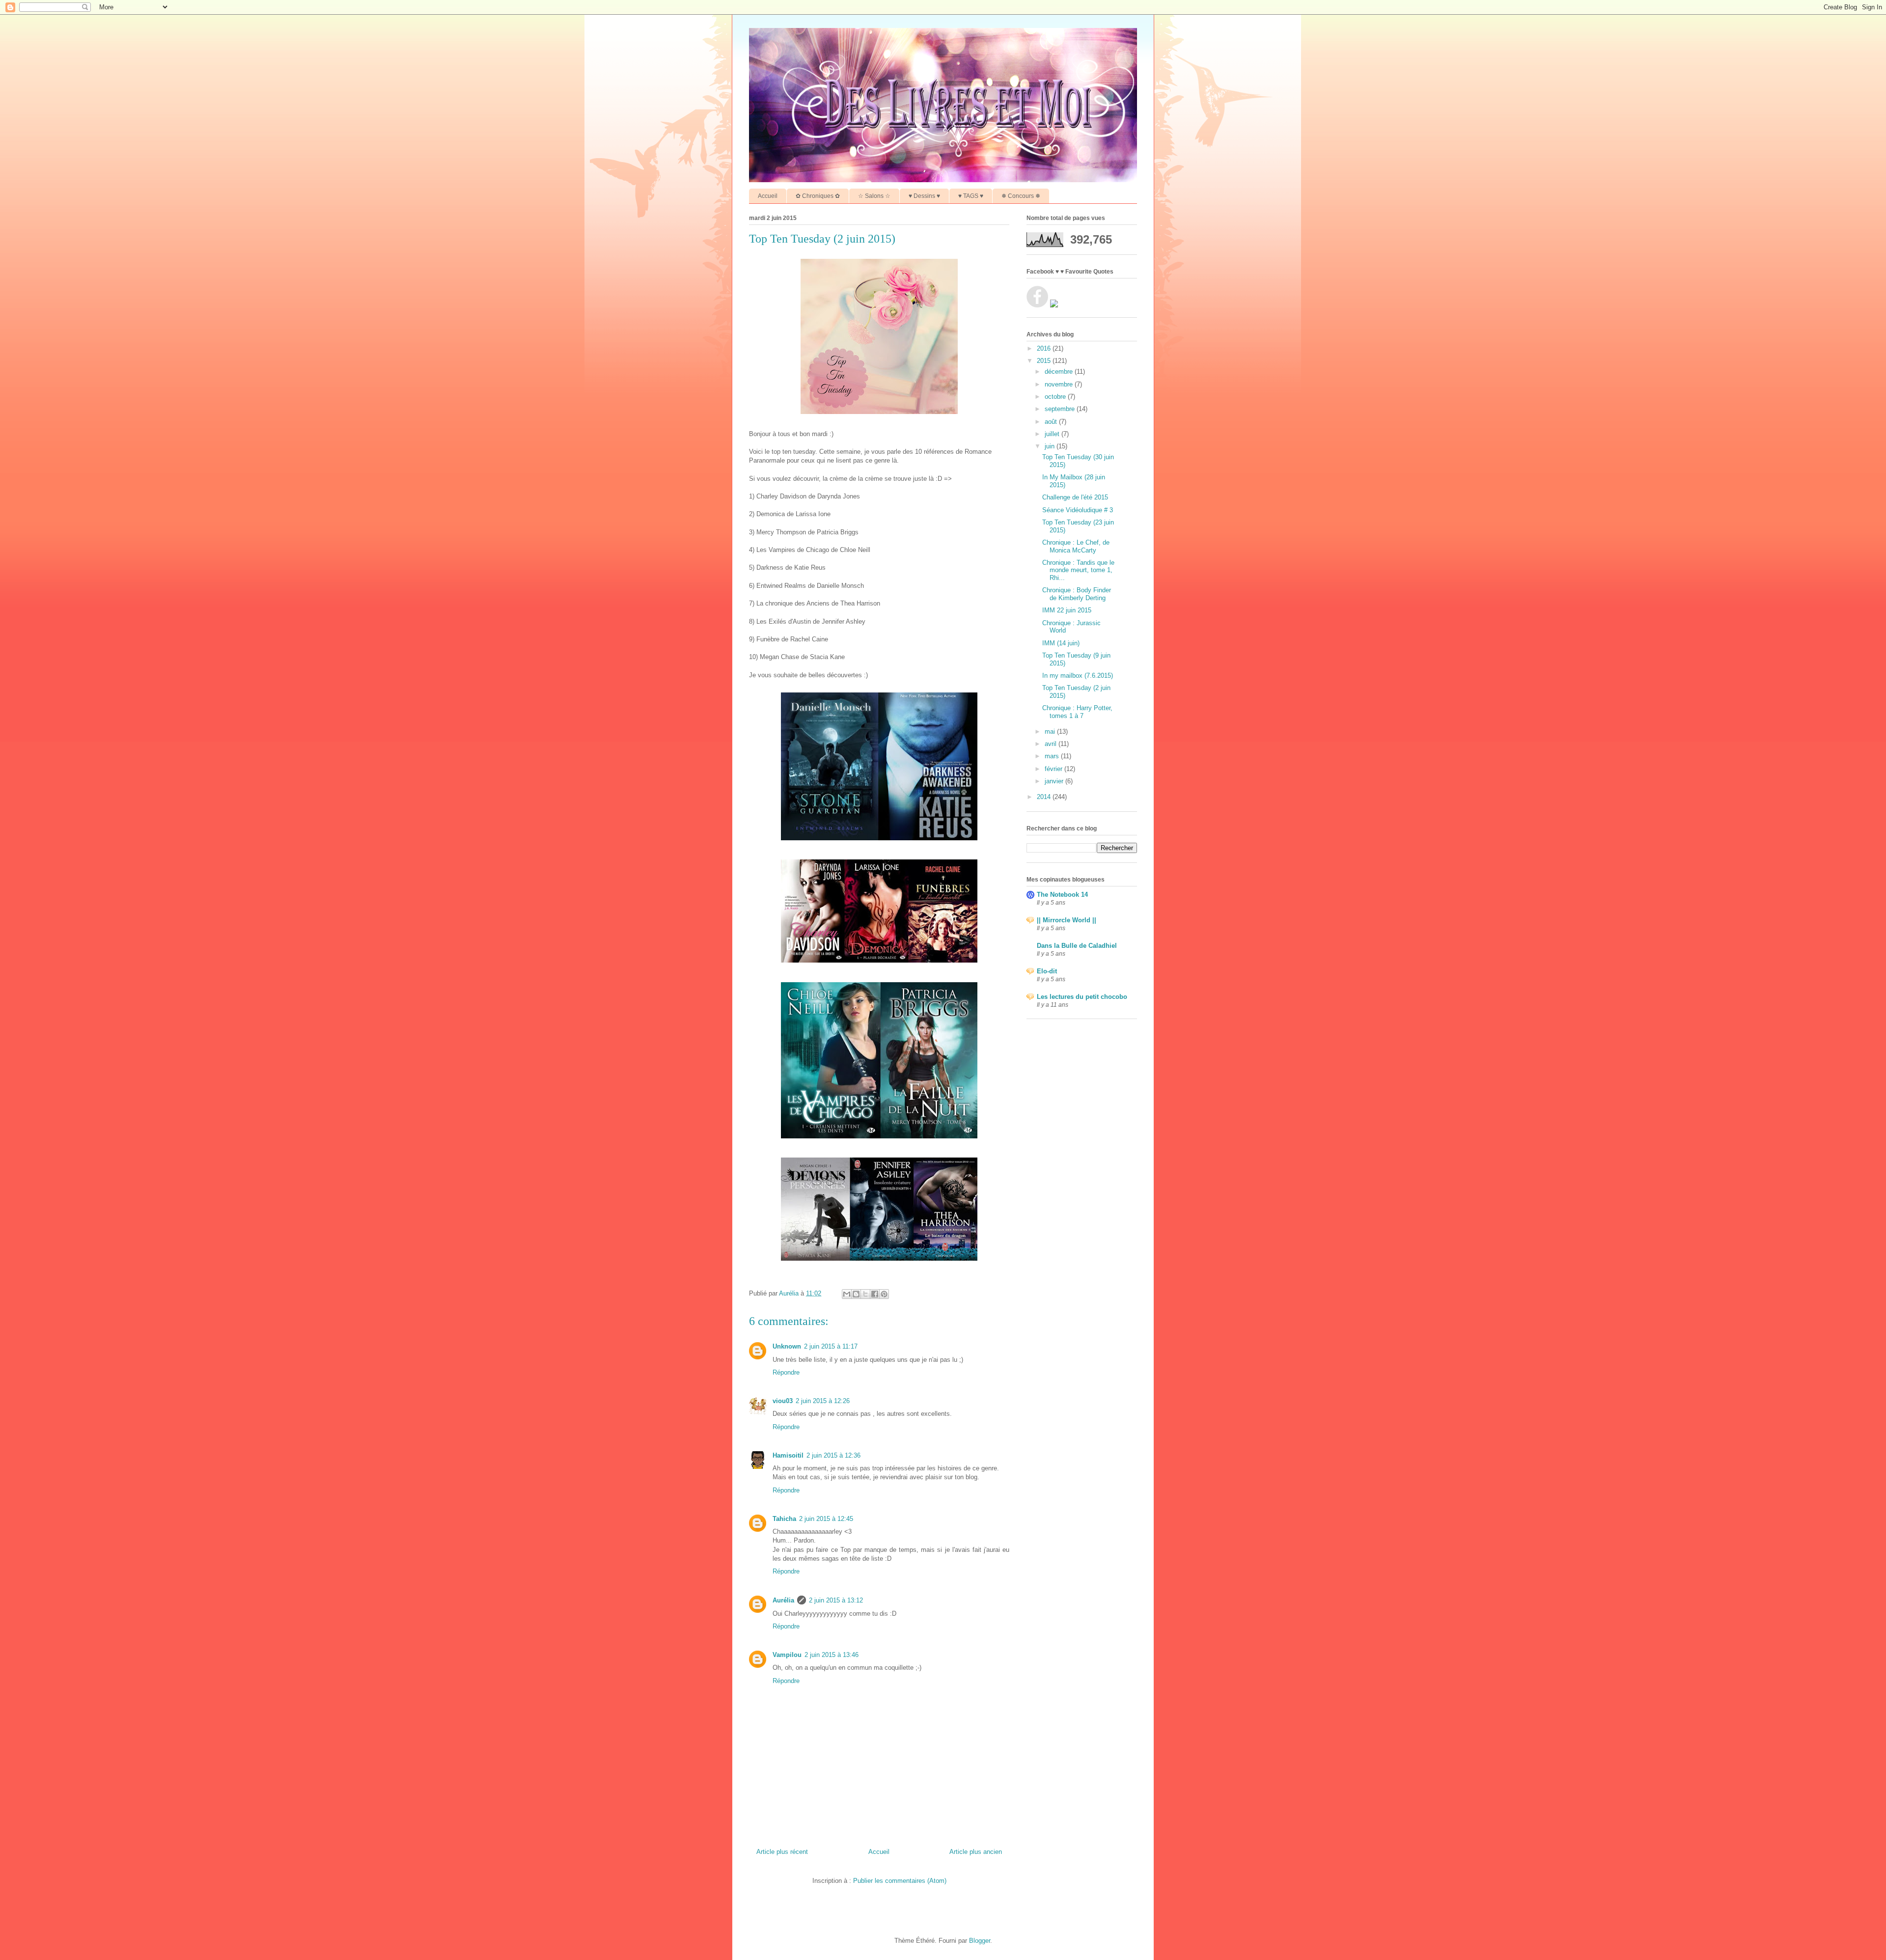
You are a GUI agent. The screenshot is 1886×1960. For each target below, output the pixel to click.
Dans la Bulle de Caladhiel (1077, 946)
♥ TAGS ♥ (971, 196)
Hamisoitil (788, 1455)
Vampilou (787, 1655)
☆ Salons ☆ (874, 196)
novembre (1060, 384)
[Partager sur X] (865, 1294)
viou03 (783, 1401)
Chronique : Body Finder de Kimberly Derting (1077, 594)
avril (1052, 744)
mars (1053, 756)
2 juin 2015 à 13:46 (832, 1655)
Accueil (768, 196)
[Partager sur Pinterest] (884, 1294)
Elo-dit (1047, 971)
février (1054, 769)
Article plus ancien (976, 1852)
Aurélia (783, 1600)
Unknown (787, 1346)
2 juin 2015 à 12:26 (823, 1401)
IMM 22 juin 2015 (1067, 610)
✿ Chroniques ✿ (818, 196)
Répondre (786, 1372)
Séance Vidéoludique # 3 (1078, 510)
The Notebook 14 (1062, 895)
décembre (1060, 372)
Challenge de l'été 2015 (1075, 497)
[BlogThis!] (856, 1294)
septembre (1061, 409)
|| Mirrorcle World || (1067, 920)
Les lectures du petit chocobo (1082, 997)
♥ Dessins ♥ (924, 196)
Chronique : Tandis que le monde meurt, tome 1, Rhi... (1078, 570)
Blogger (980, 1941)
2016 (1045, 348)
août (1052, 422)
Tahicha (784, 1519)
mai (1051, 732)
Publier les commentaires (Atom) (900, 1881)
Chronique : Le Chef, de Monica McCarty (1076, 546)
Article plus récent (782, 1852)
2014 (1045, 797)
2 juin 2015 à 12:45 (826, 1519)
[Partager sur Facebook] (875, 1294)
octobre (1056, 397)
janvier (1055, 781)
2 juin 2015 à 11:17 (831, 1346)
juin (1051, 446)
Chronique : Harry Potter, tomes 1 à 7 (1077, 712)
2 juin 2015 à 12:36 (833, 1455)
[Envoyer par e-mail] (847, 1294)
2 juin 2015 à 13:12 (836, 1600)
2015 (1045, 361)
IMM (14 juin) (1061, 643)
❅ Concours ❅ (1021, 196)
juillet (1053, 434)
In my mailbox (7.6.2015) (1078, 676)
